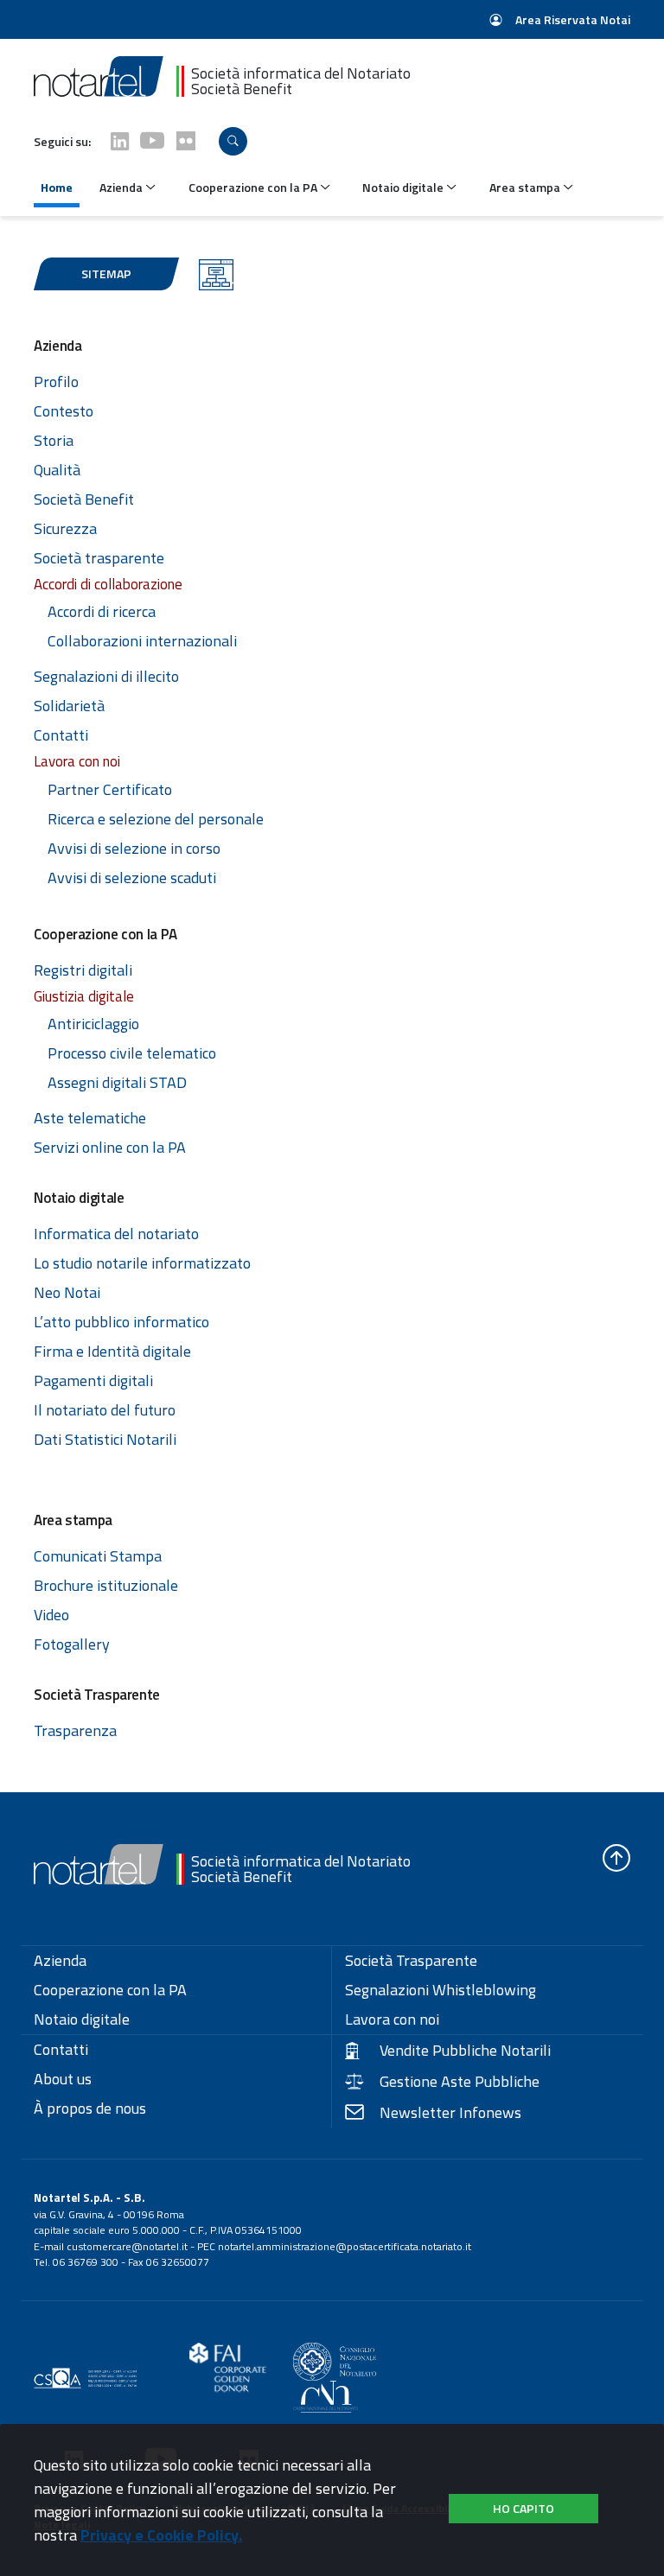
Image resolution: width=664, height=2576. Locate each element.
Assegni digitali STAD (117, 1082)
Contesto (64, 411)
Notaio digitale (82, 2019)
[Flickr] (186, 141)
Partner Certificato (110, 789)
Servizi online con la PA (110, 1147)
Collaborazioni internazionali (142, 641)
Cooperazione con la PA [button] (254, 187)
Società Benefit (84, 499)
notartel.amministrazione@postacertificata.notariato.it (345, 2246)
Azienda (60, 1961)
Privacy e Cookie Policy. (161, 2535)
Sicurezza (65, 528)
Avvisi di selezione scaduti (132, 878)
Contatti (61, 735)
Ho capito (524, 2508)
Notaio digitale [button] (404, 187)
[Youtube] (153, 141)
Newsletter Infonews (450, 2113)
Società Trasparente (411, 1961)
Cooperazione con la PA (110, 1990)
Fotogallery (72, 1644)
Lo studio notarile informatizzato (142, 1263)
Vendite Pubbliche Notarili (465, 2051)
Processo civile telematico (132, 1053)
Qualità (57, 470)
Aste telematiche (90, 1118)
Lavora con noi (392, 2019)
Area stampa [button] (526, 187)
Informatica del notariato (116, 1234)
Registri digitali (83, 970)
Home (57, 187)
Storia (54, 440)
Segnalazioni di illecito (106, 676)
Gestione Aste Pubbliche (460, 2082)
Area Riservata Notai (571, 19)
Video (51, 1615)
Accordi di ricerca (102, 611)
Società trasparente (99, 558)
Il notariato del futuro (105, 1410)
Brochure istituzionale (106, 1585)
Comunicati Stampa (98, 1556)
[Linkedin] (120, 141)
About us (63, 2079)
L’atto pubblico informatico (121, 1322)
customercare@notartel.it (127, 2246)
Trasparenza (75, 1730)
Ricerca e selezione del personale (156, 819)
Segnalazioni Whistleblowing (441, 1990)
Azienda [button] (122, 187)
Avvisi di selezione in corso (134, 848)
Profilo (56, 382)
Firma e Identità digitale (112, 1351)
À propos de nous (90, 2109)
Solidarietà (69, 706)
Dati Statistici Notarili (105, 1439)
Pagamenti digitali (93, 1380)
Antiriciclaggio (93, 1024)
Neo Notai (67, 1292)
